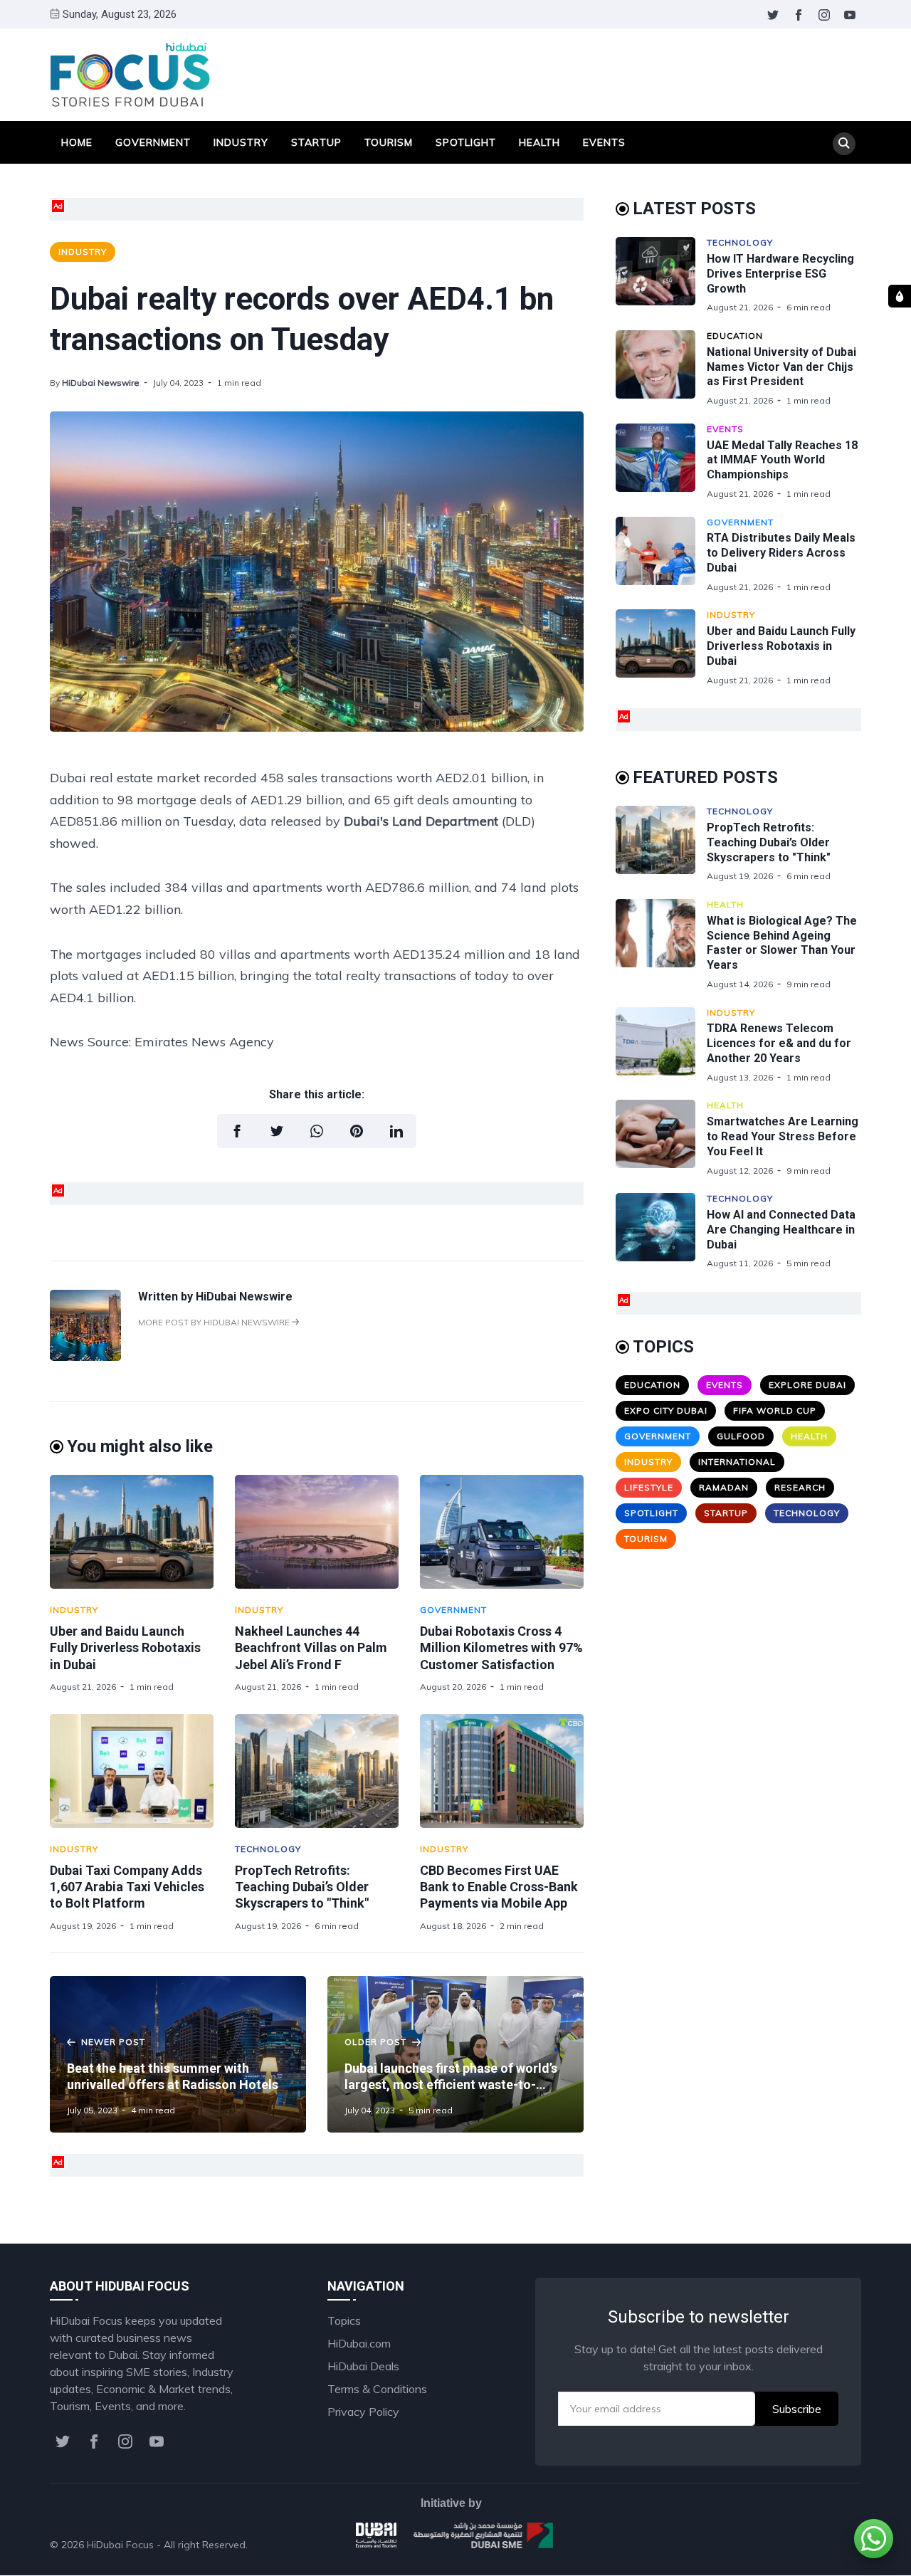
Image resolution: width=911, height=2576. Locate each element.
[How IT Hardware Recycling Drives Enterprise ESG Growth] (661, 275)
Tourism (389, 142)
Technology (268, 1849)
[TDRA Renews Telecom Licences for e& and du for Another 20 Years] (661, 1045)
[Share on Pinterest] (357, 1131)
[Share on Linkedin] (396, 1131)
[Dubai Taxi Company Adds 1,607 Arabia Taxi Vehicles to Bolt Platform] (132, 1771)
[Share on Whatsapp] (317, 1131)
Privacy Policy (363, 2412)
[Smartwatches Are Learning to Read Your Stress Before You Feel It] (661, 1138)
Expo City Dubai (666, 1410)
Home (77, 142)
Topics (344, 2320)
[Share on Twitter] (277, 1131)
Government (153, 142)
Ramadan (724, 1487)
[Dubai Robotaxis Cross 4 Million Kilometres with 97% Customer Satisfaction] (502, 1532)
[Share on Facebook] (237, 1131)
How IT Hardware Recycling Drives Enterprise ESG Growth (780, 274)
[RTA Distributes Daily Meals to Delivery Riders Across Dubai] (661, 555)
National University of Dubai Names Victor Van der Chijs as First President (781, 367)
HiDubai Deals (363, 2366)
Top (837, 2545)
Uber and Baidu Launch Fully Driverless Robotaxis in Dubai (125, 1648)
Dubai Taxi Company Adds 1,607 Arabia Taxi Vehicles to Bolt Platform (127, 1887)
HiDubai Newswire (101, 383)
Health (539, 142)
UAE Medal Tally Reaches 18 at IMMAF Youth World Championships (782, 460)
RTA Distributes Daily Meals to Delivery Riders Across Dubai (781, 553)
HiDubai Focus (120, 2545)
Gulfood (741, 1436)
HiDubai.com (359, 2343)
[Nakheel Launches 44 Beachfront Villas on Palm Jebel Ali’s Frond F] (317, 1532)
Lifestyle (649, 1487)
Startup (316, 142)
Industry (241, 142)
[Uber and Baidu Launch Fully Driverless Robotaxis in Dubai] (132, 1532)
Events (604, 142)
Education (735, 336)
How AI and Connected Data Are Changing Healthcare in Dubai (781, 1230)
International (737, 1462)
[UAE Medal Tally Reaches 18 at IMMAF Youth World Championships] (661, 462)
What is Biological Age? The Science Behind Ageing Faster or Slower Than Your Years (782, 943)
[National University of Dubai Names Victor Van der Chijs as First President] (661, 368)
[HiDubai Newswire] (85, 1357)
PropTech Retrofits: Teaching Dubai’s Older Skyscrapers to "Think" (302, 1887)
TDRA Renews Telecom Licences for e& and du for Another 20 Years (779, 1043)
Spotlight (466, 142)
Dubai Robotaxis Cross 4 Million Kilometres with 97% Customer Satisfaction (501, 1648)
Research (800, 1487)
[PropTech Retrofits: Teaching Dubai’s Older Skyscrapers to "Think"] (317, 1771)
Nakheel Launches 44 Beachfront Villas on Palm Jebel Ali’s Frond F (311, 1648)
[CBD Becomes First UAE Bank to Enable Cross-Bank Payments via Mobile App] (502, 1771)
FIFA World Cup (775, 1410)
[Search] (844, 144)
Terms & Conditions (377, 2389)
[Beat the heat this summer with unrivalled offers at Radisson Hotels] (178, 2054)
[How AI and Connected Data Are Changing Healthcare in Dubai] (661, 1231)
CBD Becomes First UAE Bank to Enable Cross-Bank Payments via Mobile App (499, 1887)
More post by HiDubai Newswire (215, 1322)
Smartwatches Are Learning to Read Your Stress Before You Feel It (783, 1136)
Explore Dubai (807, 1385)
